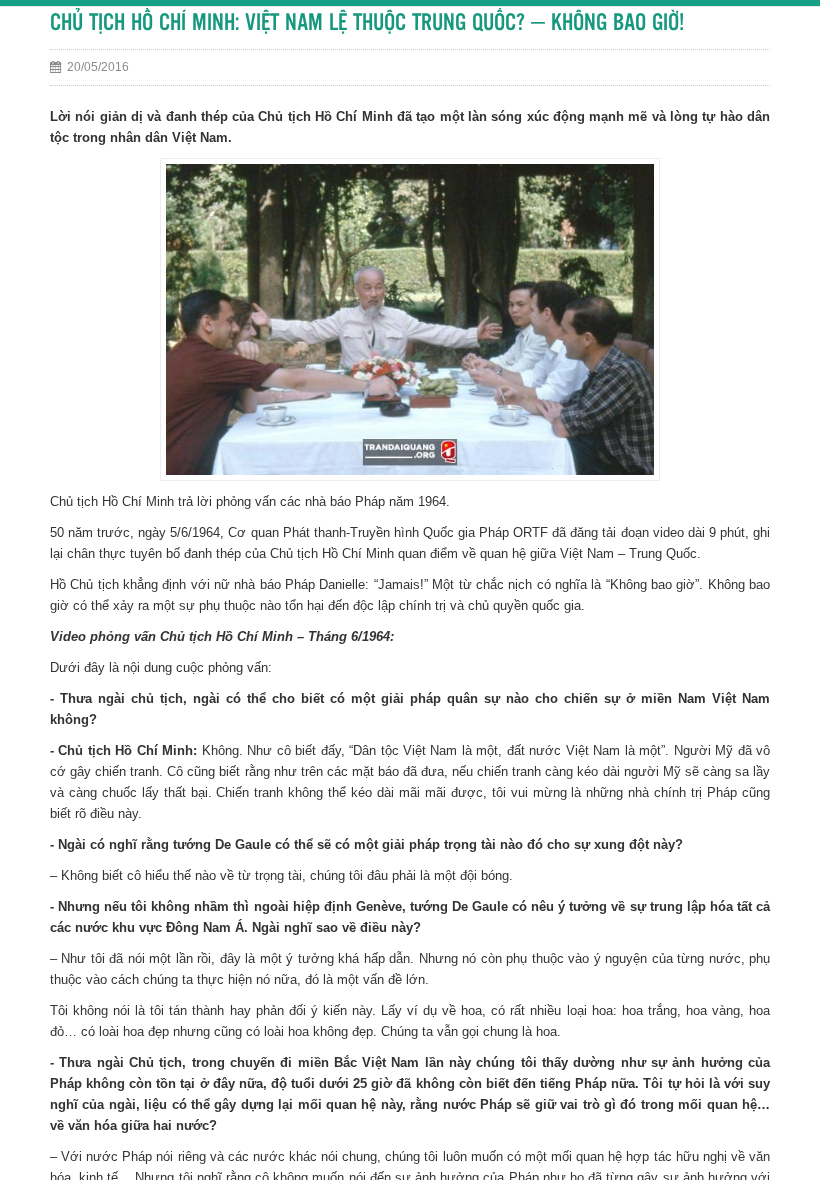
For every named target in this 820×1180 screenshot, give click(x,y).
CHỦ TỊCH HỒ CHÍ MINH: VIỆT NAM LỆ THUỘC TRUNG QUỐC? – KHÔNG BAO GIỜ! (367, 23)
